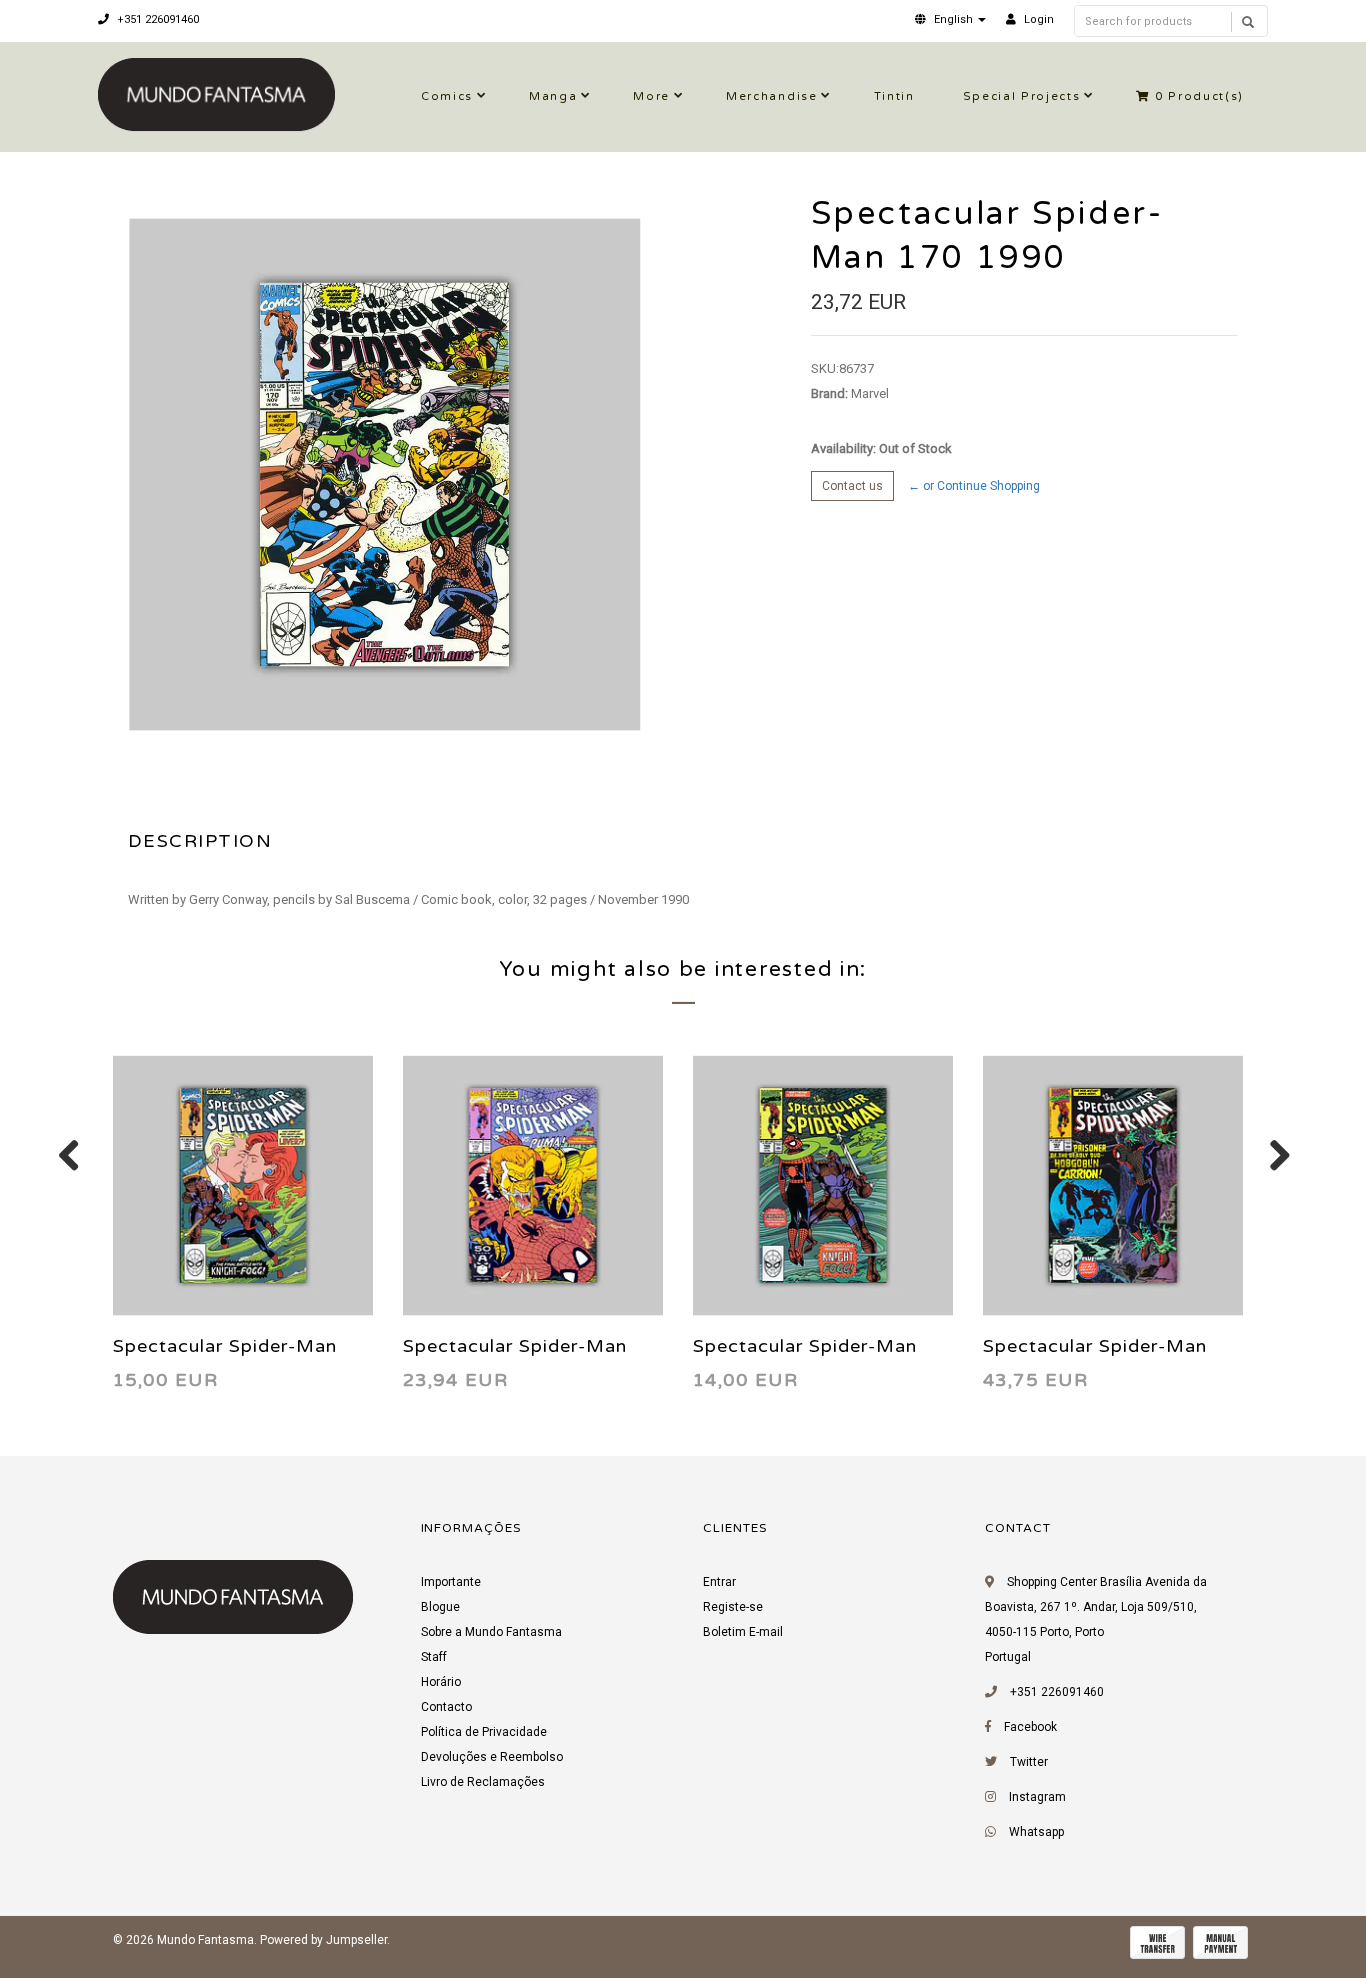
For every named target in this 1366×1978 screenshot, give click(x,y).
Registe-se (733, 1607)
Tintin (894, 96)
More (651, 96)
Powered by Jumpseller (323, 1940)
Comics (447, 96)
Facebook (1030, 1727)
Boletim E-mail (743, 1632)
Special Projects (1022, 96)
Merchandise (771, 96)
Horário (441, 1682)
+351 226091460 (156, 19)
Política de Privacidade (484, 1732)
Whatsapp (1036, 1832)
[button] (950, 19)
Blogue (440, 1607)
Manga (553, 96)
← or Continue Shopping (974, 486)
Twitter (1029, 1762)
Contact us (852, 486)
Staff (434, 1657)
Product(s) (1199, 96)
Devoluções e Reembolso (492, 1757)
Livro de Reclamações (483, 1782)
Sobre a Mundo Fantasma (491, 1632)
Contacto (446, 1707)
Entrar (719, 1582)
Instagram (1037, 1797)
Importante (451, 1582)
